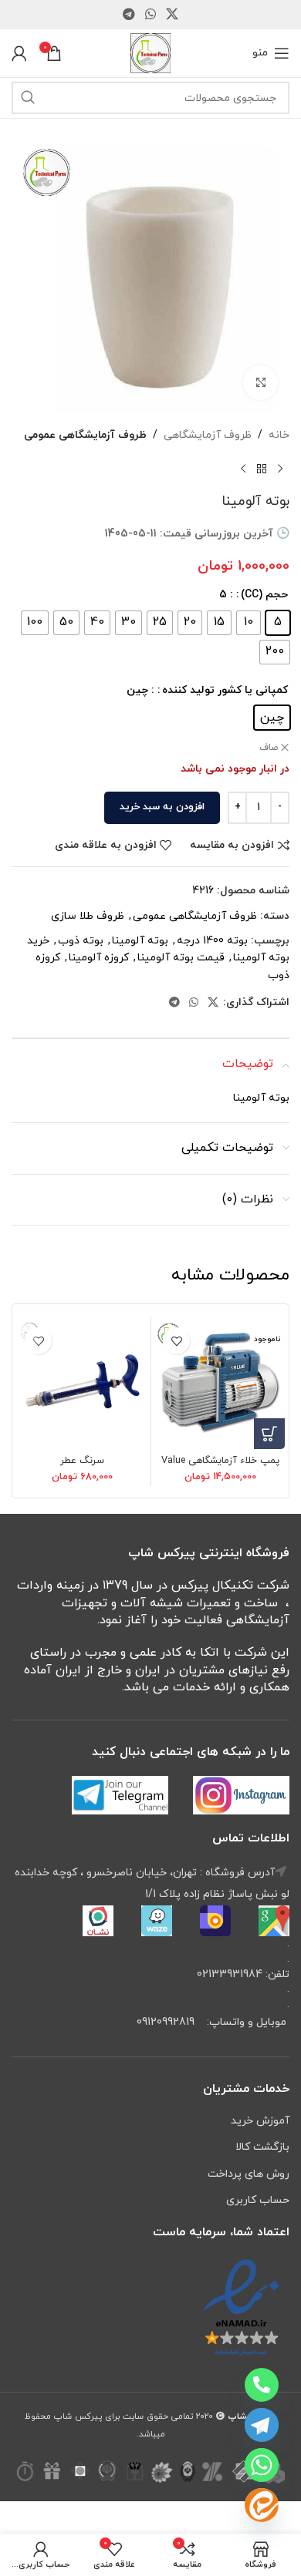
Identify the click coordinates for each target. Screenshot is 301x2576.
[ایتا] (262, 2505)
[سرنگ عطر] (82, 1384)
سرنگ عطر (82, 1461)
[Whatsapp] (262, 2465)
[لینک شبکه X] (172, 15)
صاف (269, 748)
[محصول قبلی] (280, 469)
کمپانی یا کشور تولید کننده (225, 690)
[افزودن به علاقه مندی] (176, 1341)
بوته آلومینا (140, 941)
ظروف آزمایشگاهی (208, 435)
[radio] (278, 623)
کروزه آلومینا (99, 958)
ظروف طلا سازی (88, 916)
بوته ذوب (81, 941)
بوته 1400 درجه (212, 941)
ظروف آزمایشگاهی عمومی (85, 435)
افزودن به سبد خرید (162, 807)
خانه (279, 435)
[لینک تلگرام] (129, 15)
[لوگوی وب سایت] (150, 52)
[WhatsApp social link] (150, 15)
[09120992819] (262, 2385)
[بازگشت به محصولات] (262, 469)
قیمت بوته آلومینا (181, 958)
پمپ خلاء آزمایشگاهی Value (220, 1461)
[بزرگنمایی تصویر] (260, 383)
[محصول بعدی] (243, 469)
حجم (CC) (264, 595)
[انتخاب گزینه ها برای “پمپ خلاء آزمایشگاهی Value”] (269, 1434)
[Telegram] (262, 2425)
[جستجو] (28, 98)
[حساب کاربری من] (19, 53)
